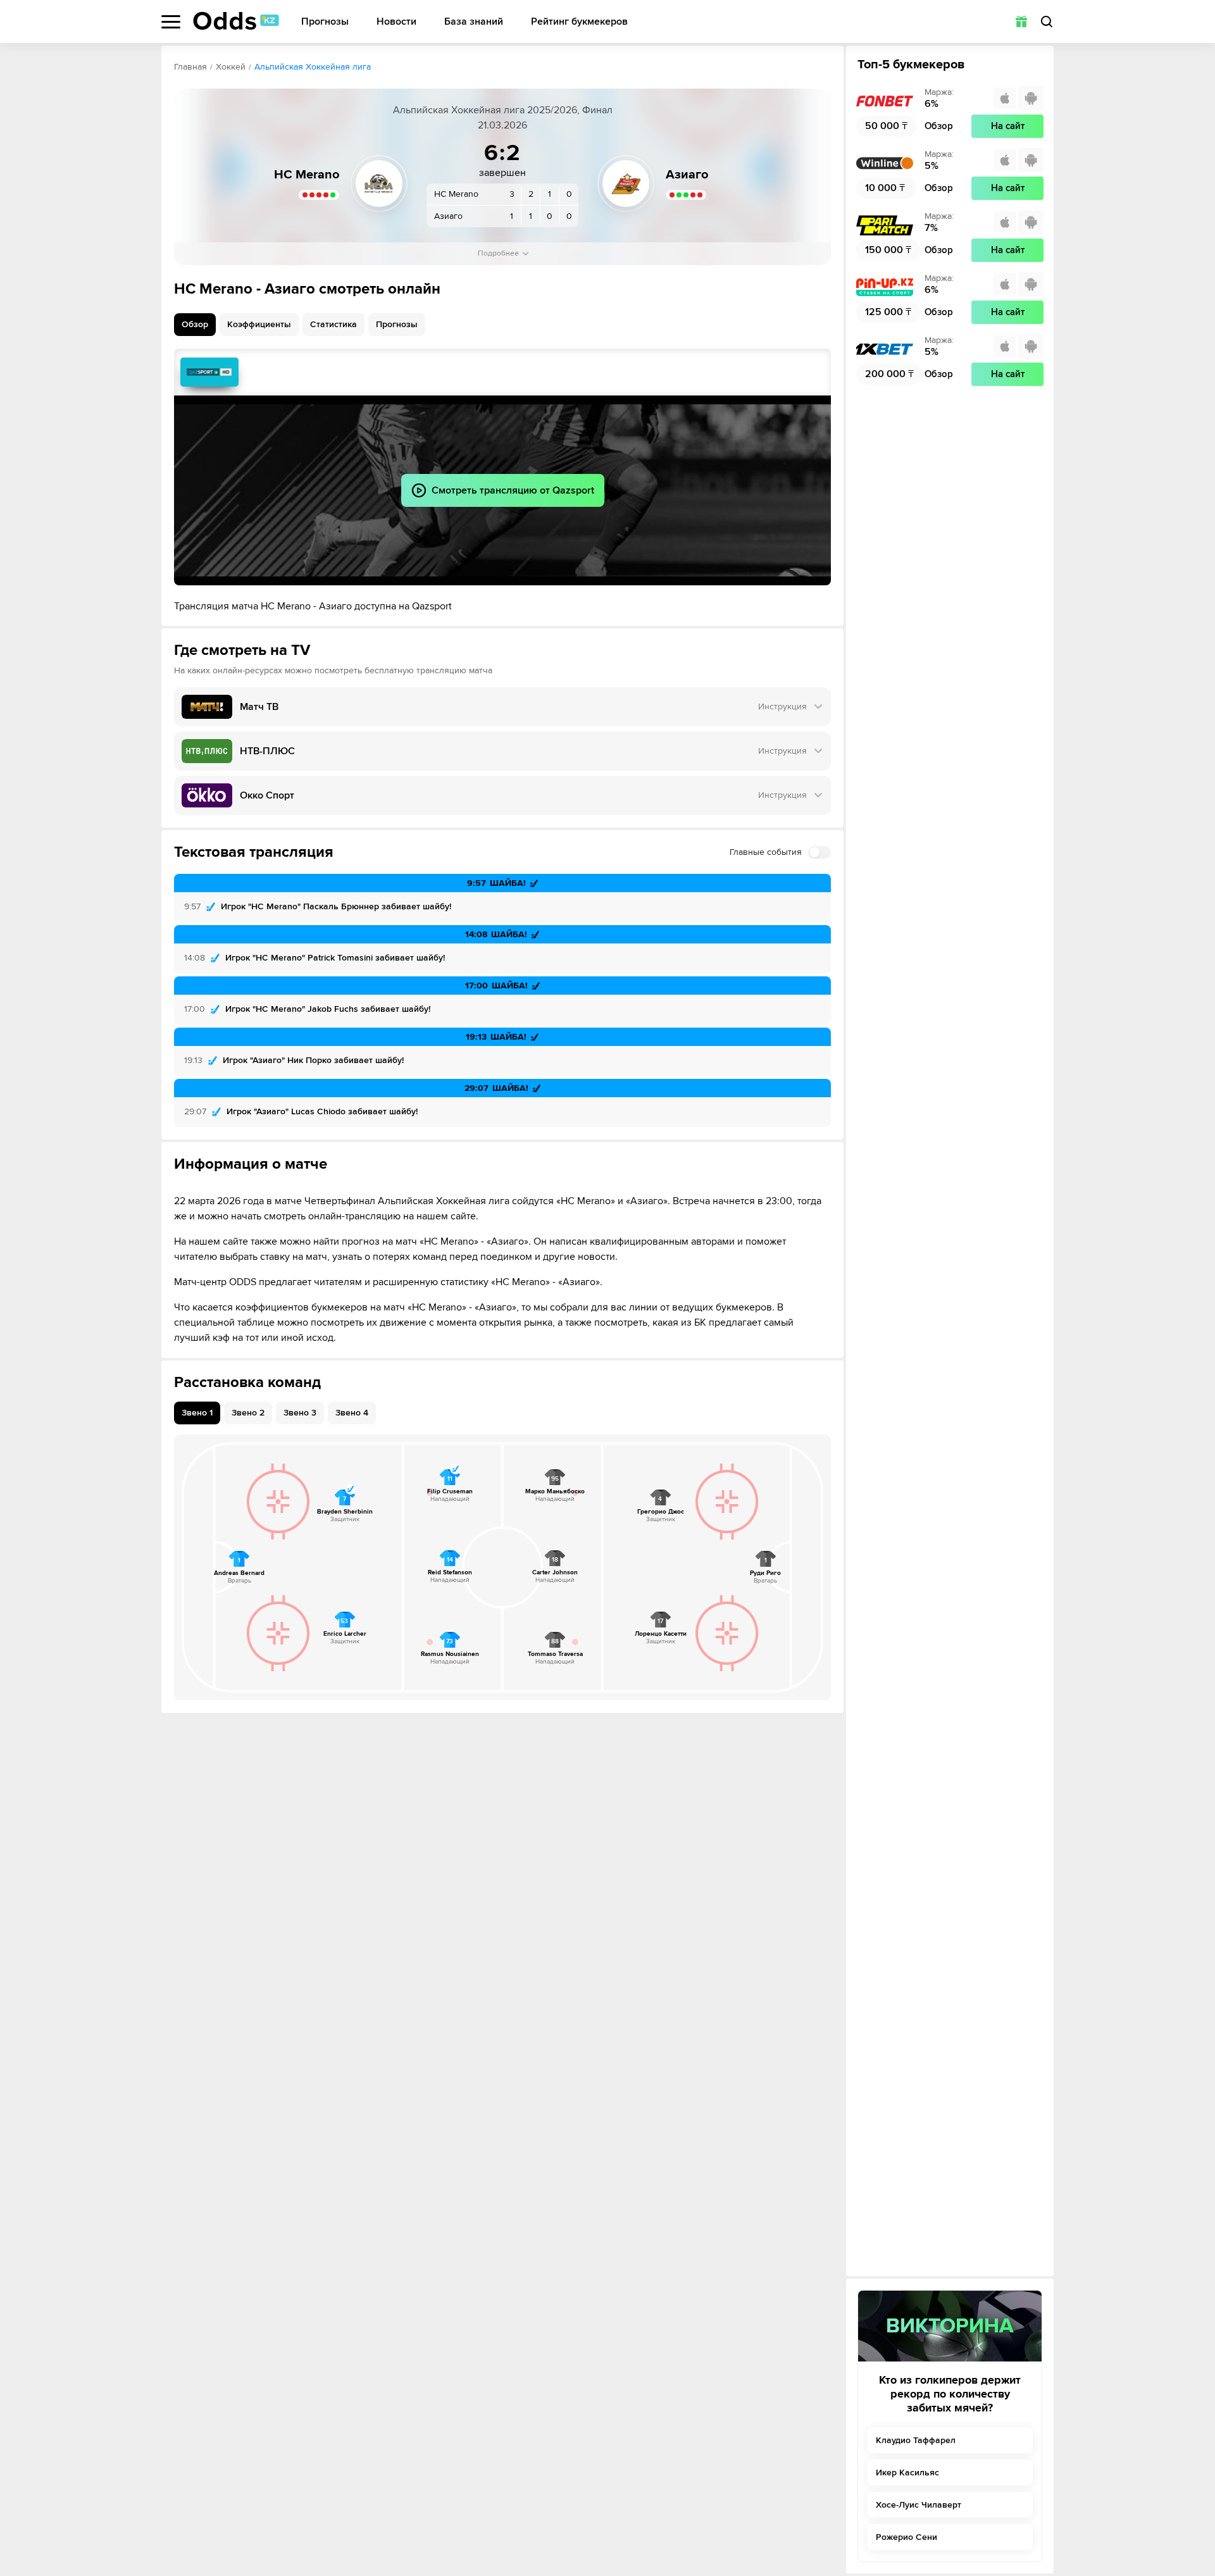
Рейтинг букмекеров (579, 22)
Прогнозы (325, 22)
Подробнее (498, 253)
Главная (190, 67)
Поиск (1047, 22)
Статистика (333, 324)
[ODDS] (236, 21)
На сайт (1008, 126)
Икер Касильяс (907, 2473)
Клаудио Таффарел (916, 2440)
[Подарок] (1021, 22)
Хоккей (231, 67)
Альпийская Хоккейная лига (313, 67)
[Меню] (171, 22)
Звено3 (300, 1413)
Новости (396, 22)
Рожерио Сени (907, 2537)
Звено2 (248, 1413)
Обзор (195, 324)
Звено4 (352, 1413)
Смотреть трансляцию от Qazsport (209, 372)
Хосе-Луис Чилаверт (919, 2505)
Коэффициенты (259, 324)
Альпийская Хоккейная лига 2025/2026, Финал (503, 110)
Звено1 (197, 1413)
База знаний (474, 22)
